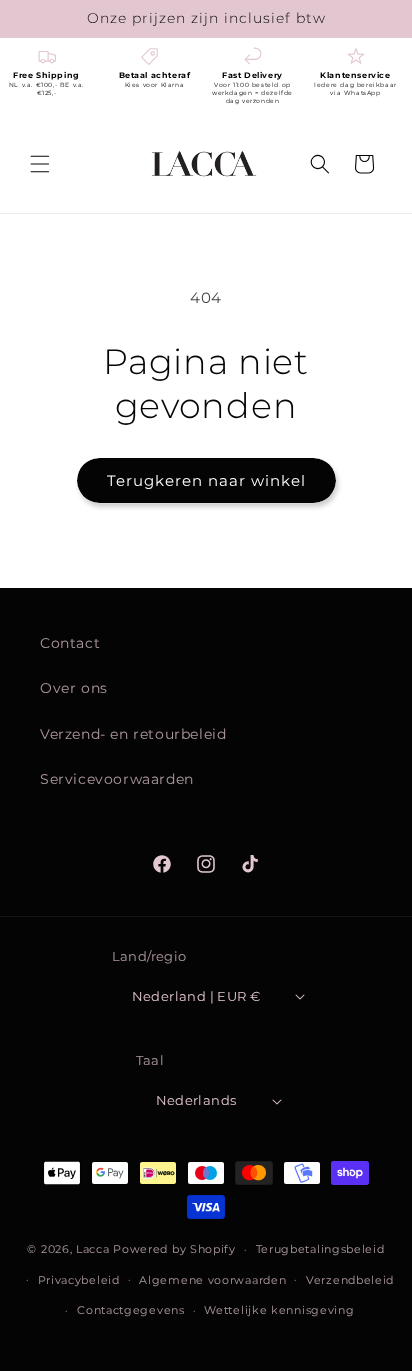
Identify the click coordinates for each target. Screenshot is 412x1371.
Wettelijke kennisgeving (279, 1310)
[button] (40, 164)
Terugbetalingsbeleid (320, 1249)
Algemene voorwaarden (212, 1280)
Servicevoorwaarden (117, 779)
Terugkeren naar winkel (206, 480)
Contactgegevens (131, 1310)
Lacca (93, 1249)
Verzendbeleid (350, 1280)
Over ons (74, 688)
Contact (70, 643)
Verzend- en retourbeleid (133, 734)
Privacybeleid (79, 1280)
